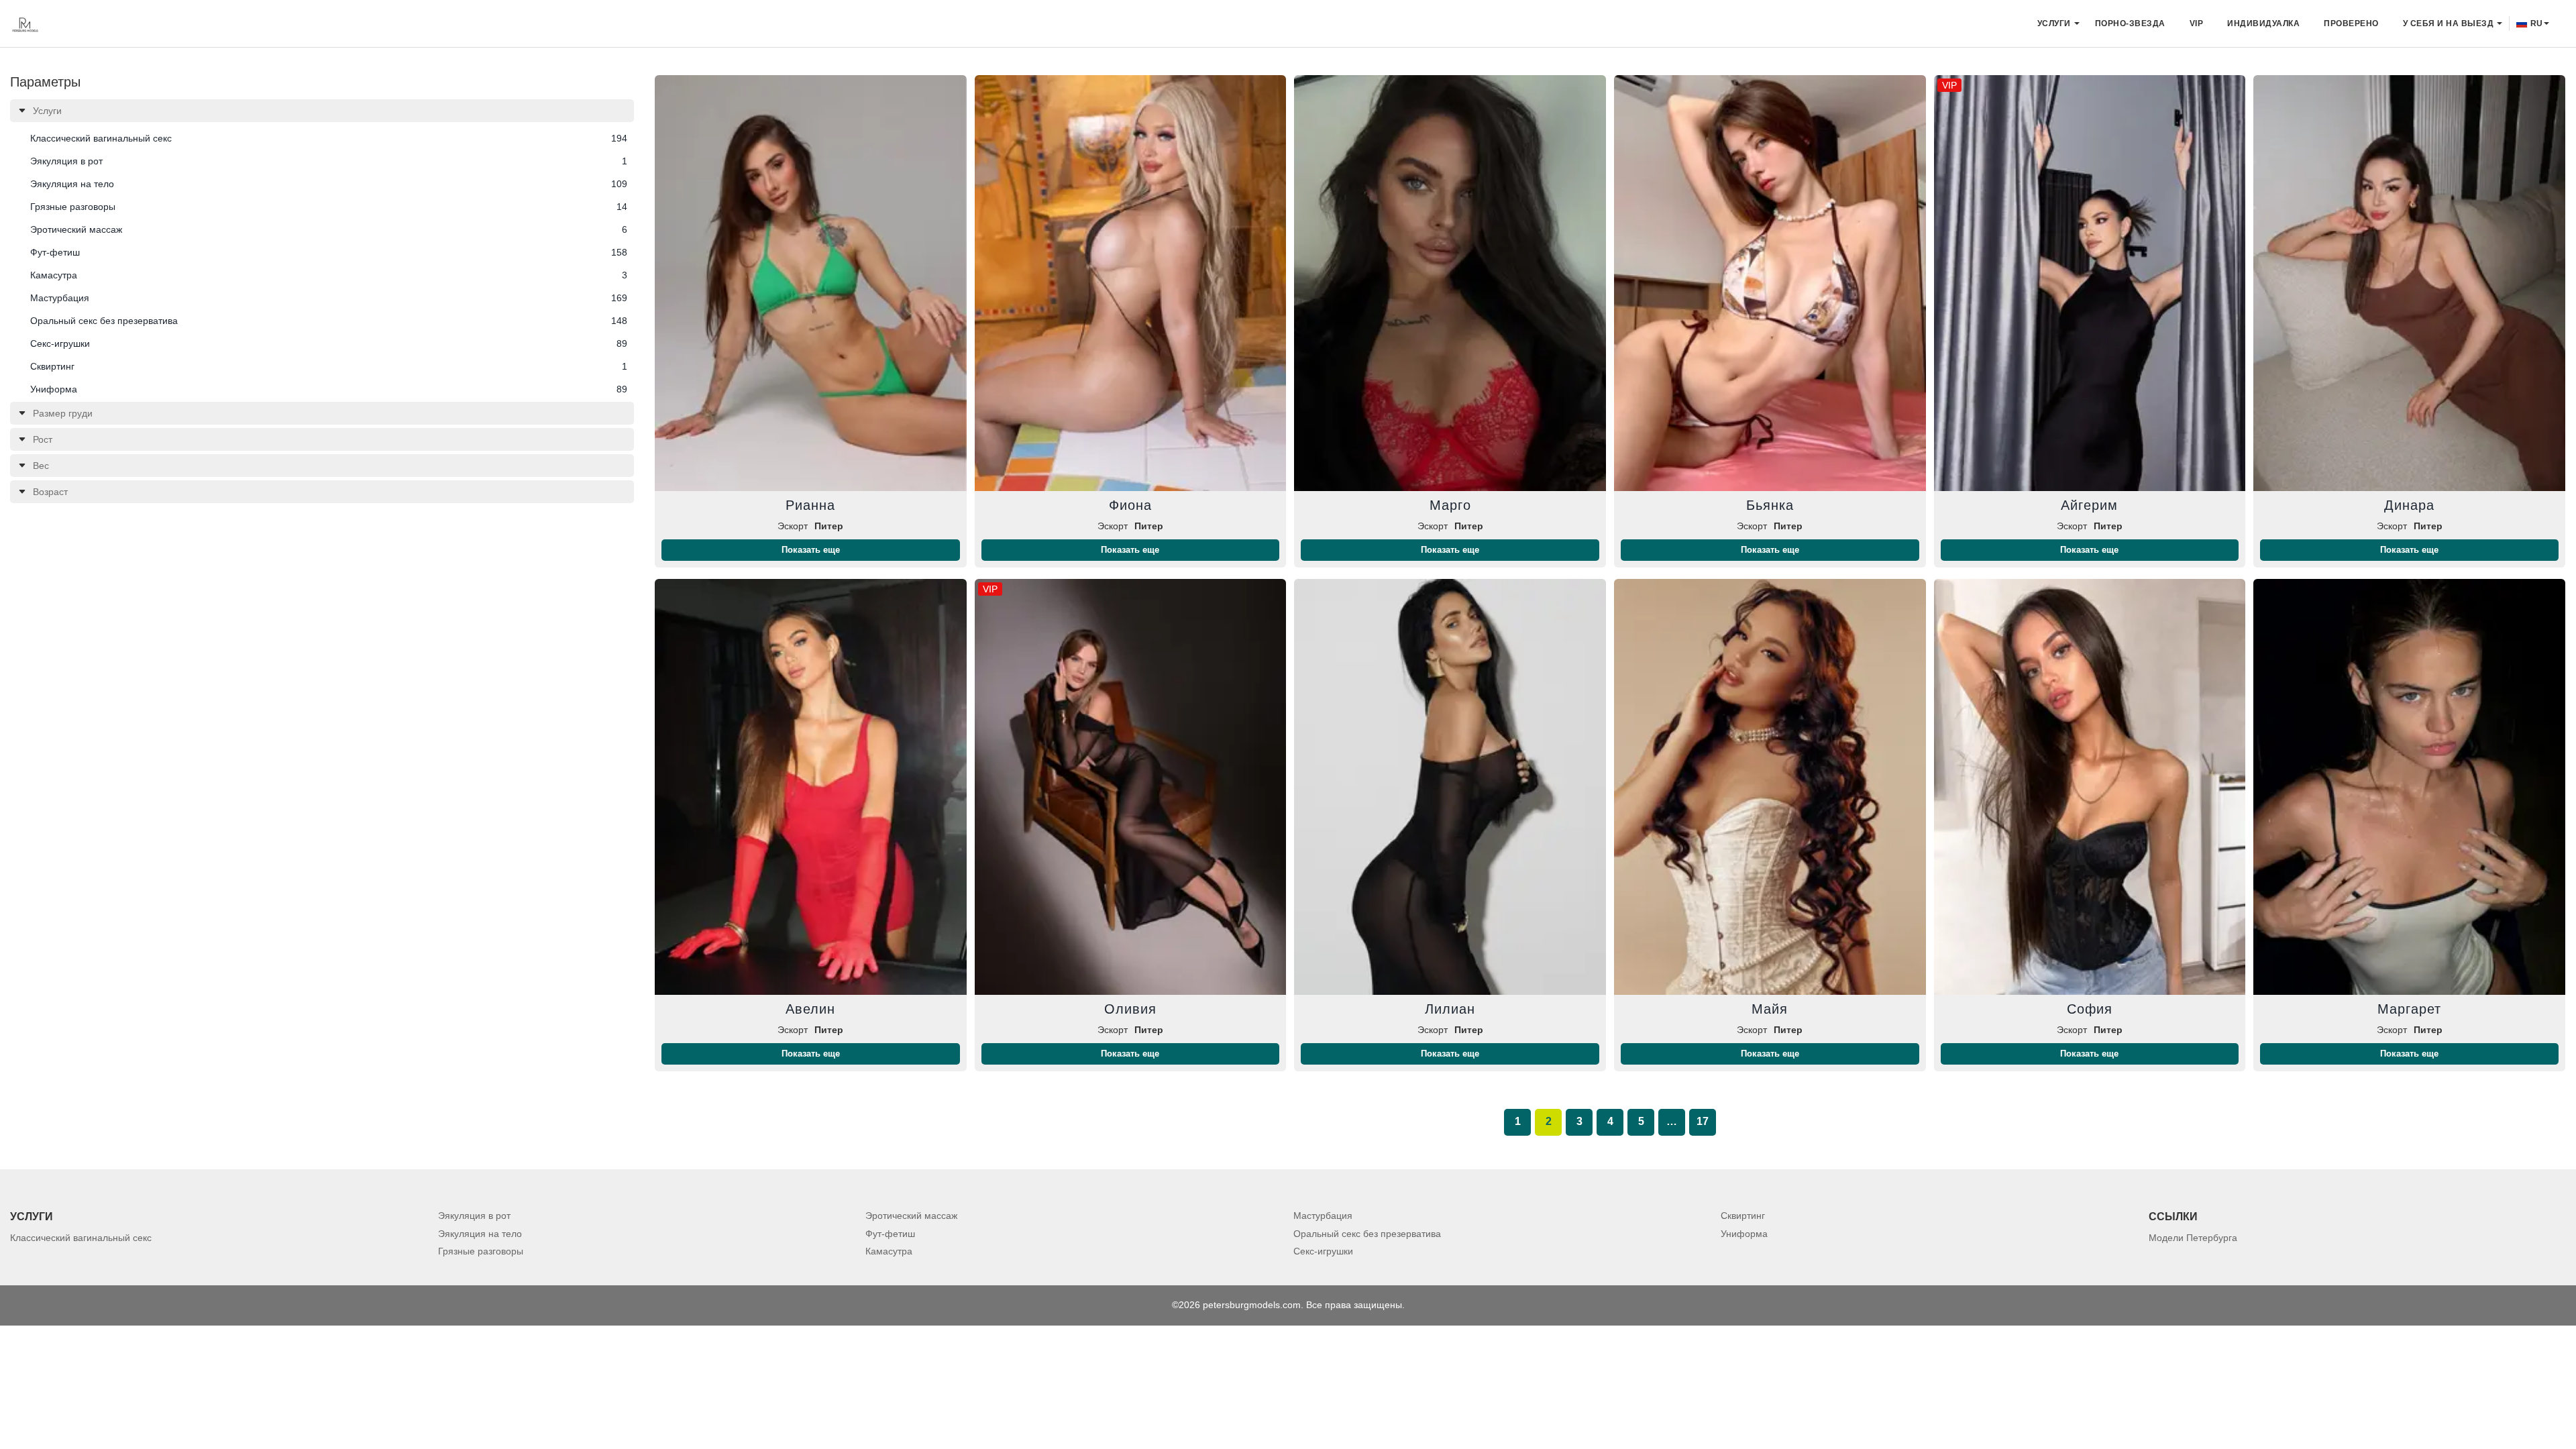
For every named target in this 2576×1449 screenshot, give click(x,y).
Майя (1770, 1009)
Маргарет (2409, 1009)
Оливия (1130, 1009)
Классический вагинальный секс (81, 1238)
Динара (2409, 505)
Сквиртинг (1743, 1216)
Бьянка (1770, 505)
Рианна (810, 505)
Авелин (810, 1009)
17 (1703, 1121)
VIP (2197, 23)
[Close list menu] (22, 111)
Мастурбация (1323, 1216)
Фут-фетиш (890, 1234)
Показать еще (811, 550)
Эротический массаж (911, 1216)
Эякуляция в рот (474, 1216)
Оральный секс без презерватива (1367, 1234)
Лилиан (1450, 1009)
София (2090, 1009)
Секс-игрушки (1323, 1251)
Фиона (1130, 505)
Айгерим (2089, 505)
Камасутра (889, 1251)
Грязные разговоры (481, 1251)
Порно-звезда (2130, 23)
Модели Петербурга (2193, 1238)
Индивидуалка (2263, 23)
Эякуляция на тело (480, 1234)
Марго (1450, 505)
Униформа (1744, 1234)
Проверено (2351, 23)
